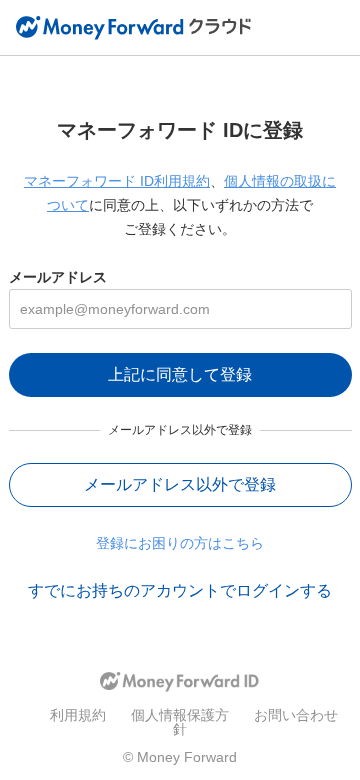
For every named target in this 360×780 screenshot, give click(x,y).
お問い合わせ (296, 715)
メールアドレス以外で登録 (180, 484)
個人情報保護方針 (180, 722)
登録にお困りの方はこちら (180, 543)
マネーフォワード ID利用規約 (117, 181)
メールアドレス (58, 277)
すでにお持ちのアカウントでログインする (180, 590)
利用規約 (78, 715)
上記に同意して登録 (180, 374)
